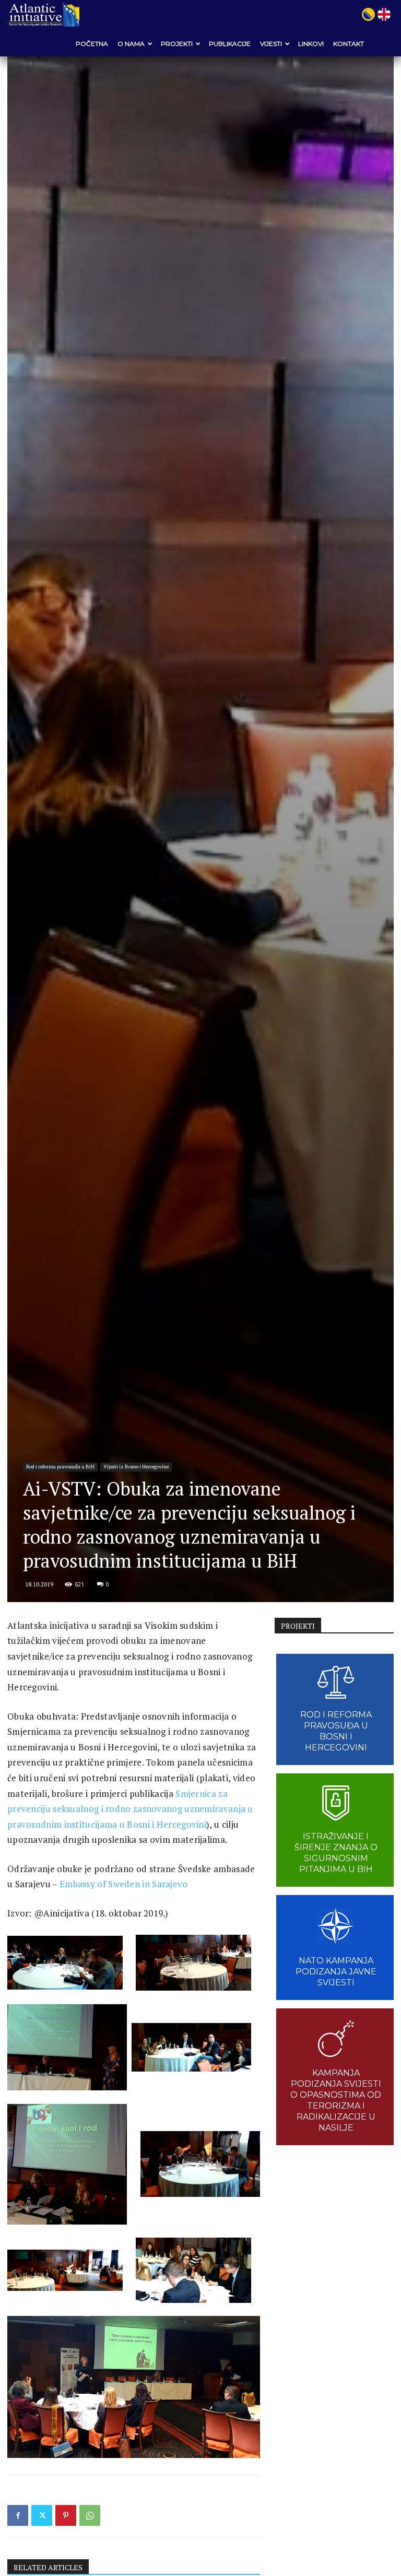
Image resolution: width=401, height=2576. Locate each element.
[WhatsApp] (90, 2515)
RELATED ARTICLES (48, 2567)
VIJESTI (271, 44)
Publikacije (230, 44)
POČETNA (92, 44)
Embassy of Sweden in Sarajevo (124, 1884)
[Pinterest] (66, 2515)
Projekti (177, 44)
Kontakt (349, 44)
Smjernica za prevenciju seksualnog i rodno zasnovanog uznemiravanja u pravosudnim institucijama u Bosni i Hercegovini (130, 1809)
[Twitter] (42, 2515)
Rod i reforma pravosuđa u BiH (60, 1467)
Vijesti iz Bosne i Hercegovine (136, 1467)
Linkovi (311, 44)
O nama (131, 44)
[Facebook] (18, 2515)
